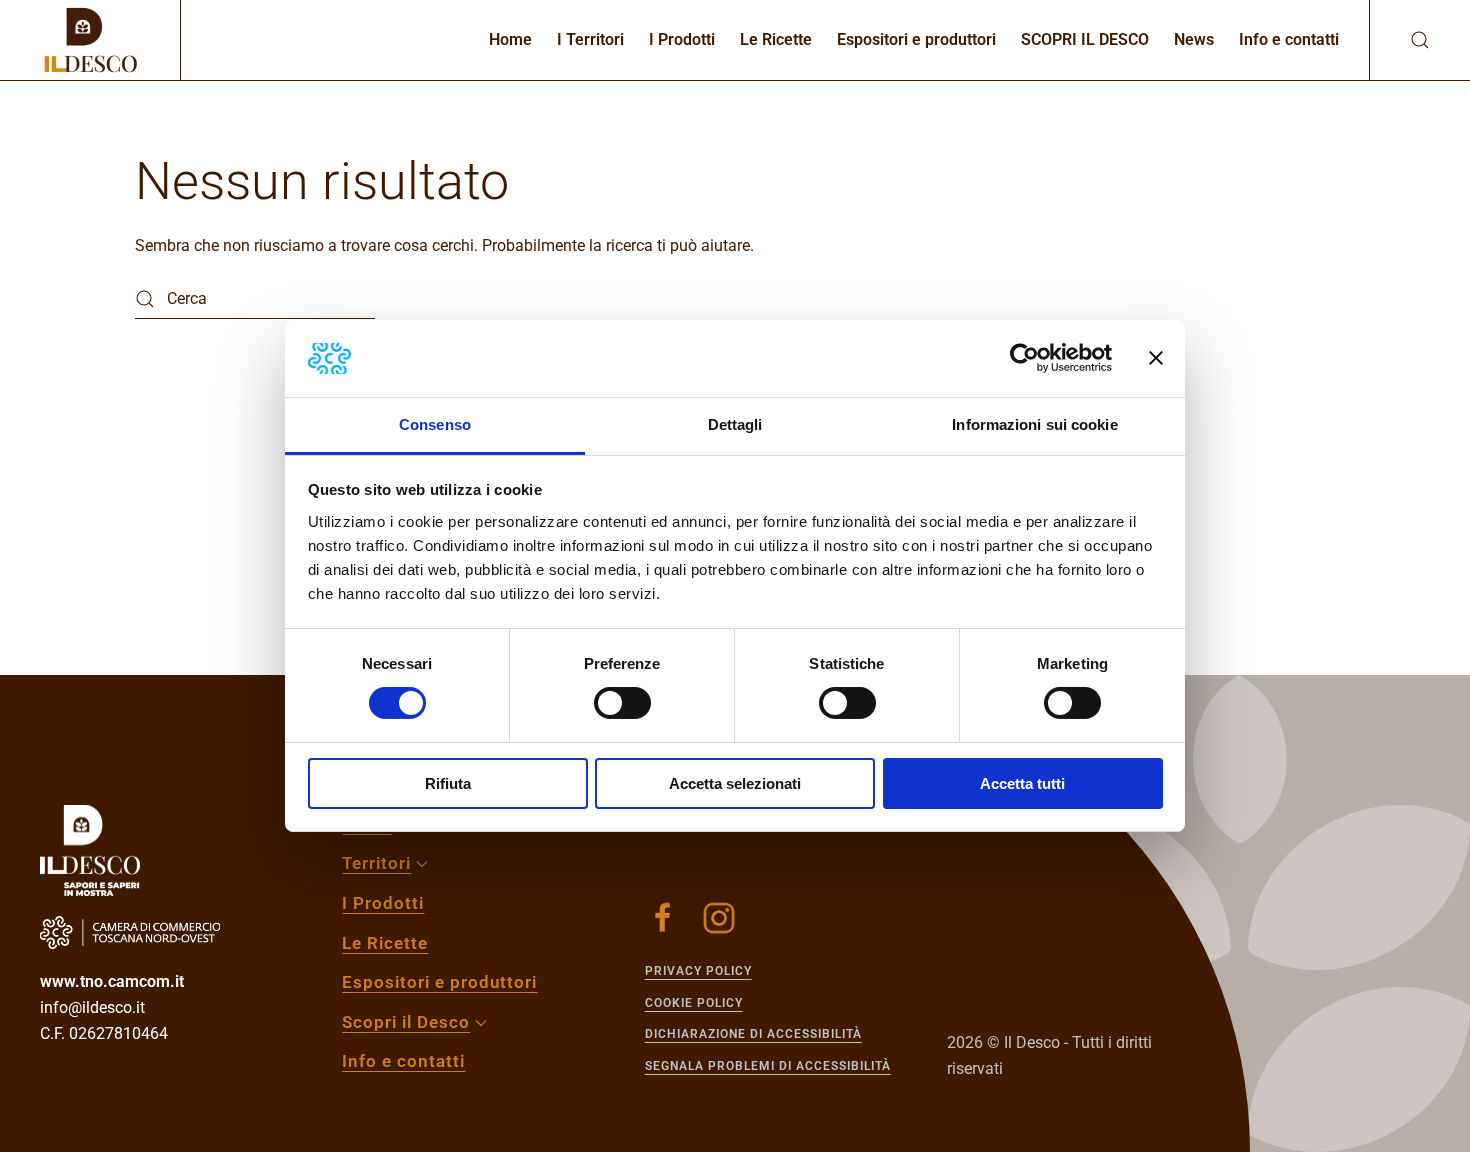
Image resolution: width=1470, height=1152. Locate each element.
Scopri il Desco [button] (406, 1022)
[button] (1399, 40)
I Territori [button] (590, 39)
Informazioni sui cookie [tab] (1034, 424)
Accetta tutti (1022, 783)
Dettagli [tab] (735, 424)
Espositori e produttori (916, 39)
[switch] (622, 703)
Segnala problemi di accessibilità (768, 1066)
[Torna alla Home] (90, 40)
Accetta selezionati (735, 783)
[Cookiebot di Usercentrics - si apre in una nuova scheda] (1024, 358)
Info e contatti (1289, 39)
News (1194, 39)
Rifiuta (448, 783)
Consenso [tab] (435, 424)
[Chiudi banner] (1156, 358)
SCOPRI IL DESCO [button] (1085, 39)
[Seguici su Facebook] (663, 918)
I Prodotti (682, 39)
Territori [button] (376, 863)
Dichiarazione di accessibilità (753, 1034)
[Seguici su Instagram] (719, 918)
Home (510, 39)
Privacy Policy (698, 971)
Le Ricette (776, 39)
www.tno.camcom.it (112, 981)
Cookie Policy (694, 1003)
